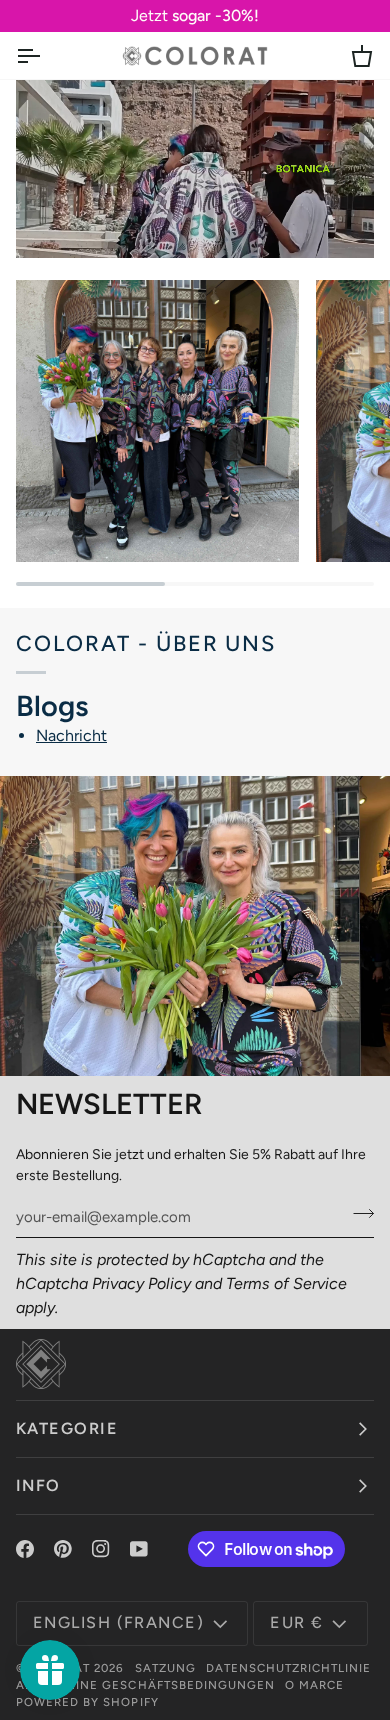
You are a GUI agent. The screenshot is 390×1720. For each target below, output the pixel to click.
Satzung (165, 1668)
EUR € (296, 1622)
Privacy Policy (141, 1283)
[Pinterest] (63, 1549)
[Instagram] (101, 1549)
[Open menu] (46, 55)
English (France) (118, 1622)
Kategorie (67, 1428)
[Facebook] (25, 1549)
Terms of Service (286, 1283)
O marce (314, 1685)
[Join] (357, 1214)
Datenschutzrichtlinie (289, 1668)
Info (38, 1485)
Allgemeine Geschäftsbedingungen (145, 1685)
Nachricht (71, 735)
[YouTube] (139, 1549)
